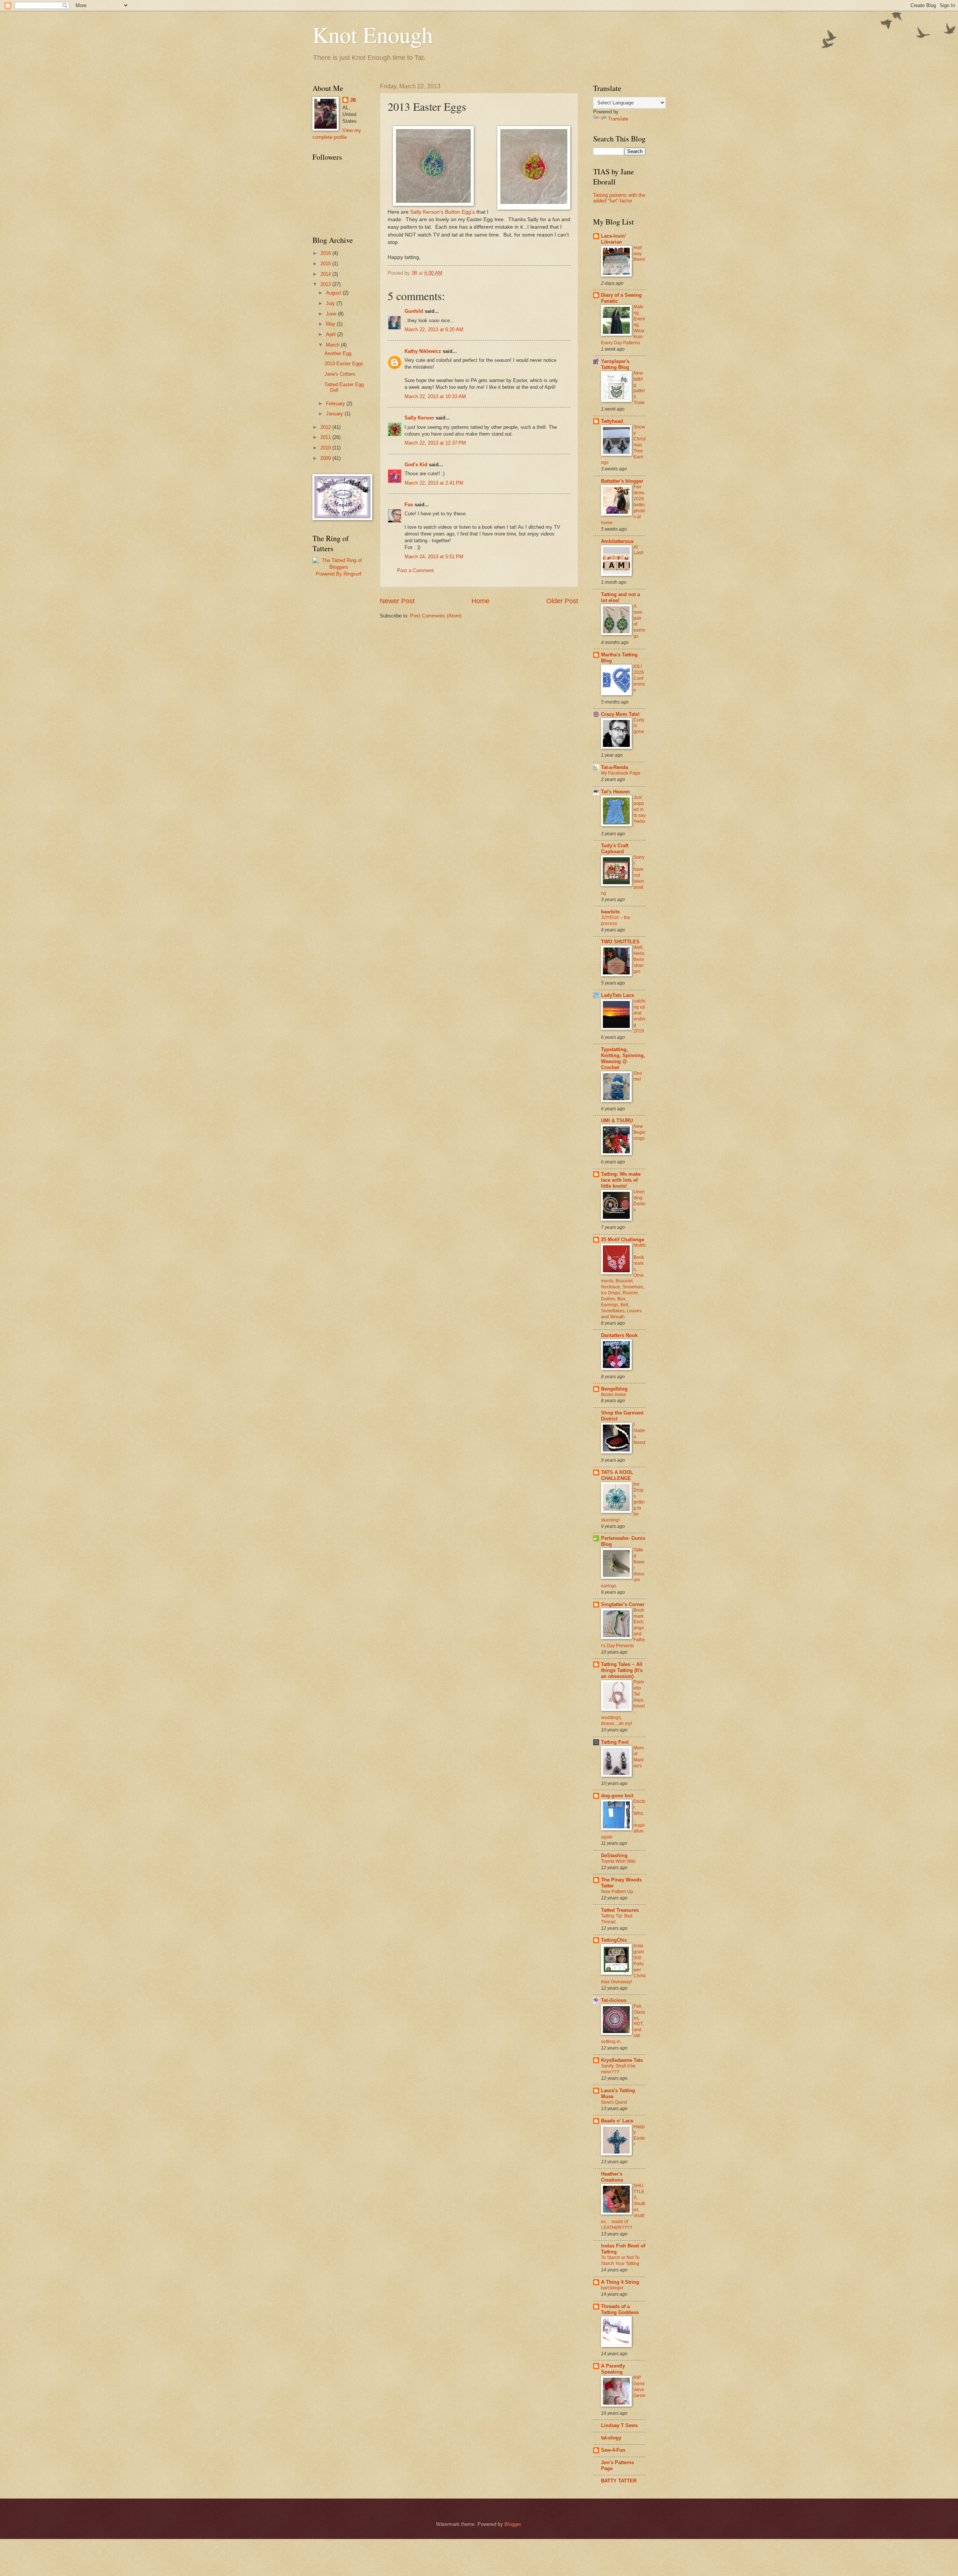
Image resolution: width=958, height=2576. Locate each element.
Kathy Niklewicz (423, 351)
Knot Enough (373, 34)
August (334, 293)
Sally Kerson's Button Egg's (443, 212)
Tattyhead (612, 421)
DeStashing (614, 1855)
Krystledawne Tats (622, 2060)
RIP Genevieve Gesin (640, 2387)
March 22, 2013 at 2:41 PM (434, 483)
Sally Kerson (419, 418)
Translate (618, 119)
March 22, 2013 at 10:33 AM (435, 396)
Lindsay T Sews (619, 2425)
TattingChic (614, 1940)
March (333, 345)
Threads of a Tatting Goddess (620, 2309)
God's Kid (416, 465)
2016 (326, 253)
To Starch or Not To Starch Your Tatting (620, 2261)
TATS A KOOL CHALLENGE (617, 1475)
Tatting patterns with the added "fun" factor (619, 198)
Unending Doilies (640, 1201)
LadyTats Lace (617, 995)
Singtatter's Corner (623, 1604)
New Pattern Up (617, 1892)
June (332, 314)
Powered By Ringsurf (339, 574)
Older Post (562, 601)
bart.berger (612, 2288)
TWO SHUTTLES (620, 942)
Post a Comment (415, 570)
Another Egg (338, 353)
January (335, 414)
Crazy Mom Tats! (620, 714)
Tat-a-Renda (614, 767)
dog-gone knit (617, 1796)
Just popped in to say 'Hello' (640, 812)
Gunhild (414, 311)
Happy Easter (639, 2136)
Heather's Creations (612, 2177)
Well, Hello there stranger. (639, 959)
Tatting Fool (615, 1742)
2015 (326, 264)
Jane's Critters (340, 374)
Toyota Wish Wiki (618, 1861)
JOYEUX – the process (616, 921)
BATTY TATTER (619, 2481)
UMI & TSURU (617, 1121)
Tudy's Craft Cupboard (615, 849)
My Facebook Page (621, 773)
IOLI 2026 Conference (639, 678)
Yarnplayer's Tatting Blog (615, 364)
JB (353, 100)
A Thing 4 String (620, 2282)
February (336, 404)
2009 (326, 458)
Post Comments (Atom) (436, 616)
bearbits (610, 912)
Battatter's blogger (622, 481)
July (331, 303)
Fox (409, 505)
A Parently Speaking (613, 2369)
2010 (326, 448)
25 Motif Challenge (623, 1240)
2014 (326, 274)
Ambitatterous (617, 541)
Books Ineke (614, 1395)
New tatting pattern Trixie (639, 388)
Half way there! (639, 254)
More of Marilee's (639, 1757)
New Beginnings (640, 1132)
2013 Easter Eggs (344, 364)
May (331, 324)
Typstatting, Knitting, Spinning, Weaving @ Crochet (623, 1058)
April (332, 334)
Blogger (512, 2524)
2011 (326, 437)
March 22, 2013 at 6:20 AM (434, 329)
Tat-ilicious (614, 2000)
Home (480, 601)
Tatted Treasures (620, 1910)
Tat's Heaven (615, 792)
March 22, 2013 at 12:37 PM (435, 443)
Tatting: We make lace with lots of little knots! (621, 1180)
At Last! (638, 550)
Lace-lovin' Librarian (614, 239)
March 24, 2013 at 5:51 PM (434, 557)
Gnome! (638, 1076)
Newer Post (397, 601)
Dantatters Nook (619, 1335)
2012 (326, 427)
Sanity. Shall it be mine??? (618, 2069)
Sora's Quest (614, 2102)
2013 (326, 284)
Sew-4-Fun (613, 2450)
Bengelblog (614, 1389)
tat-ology (611, 2438)
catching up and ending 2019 (640, 1016)
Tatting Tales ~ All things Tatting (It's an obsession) (622, 1670)
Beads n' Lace (617, 2121)
